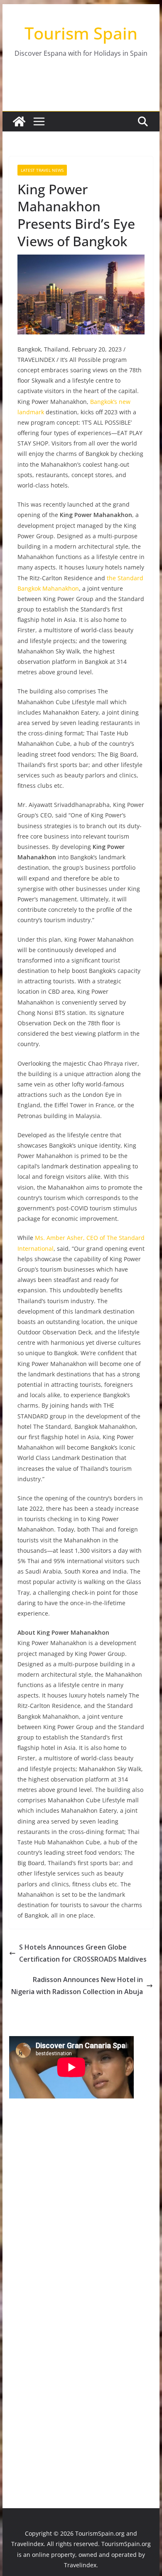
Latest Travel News (42, 170)
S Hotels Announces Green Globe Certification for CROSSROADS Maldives (83, 1953)
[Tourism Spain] (19, 121)
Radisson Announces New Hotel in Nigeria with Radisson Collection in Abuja (77, 1986)
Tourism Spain (81, 33)
